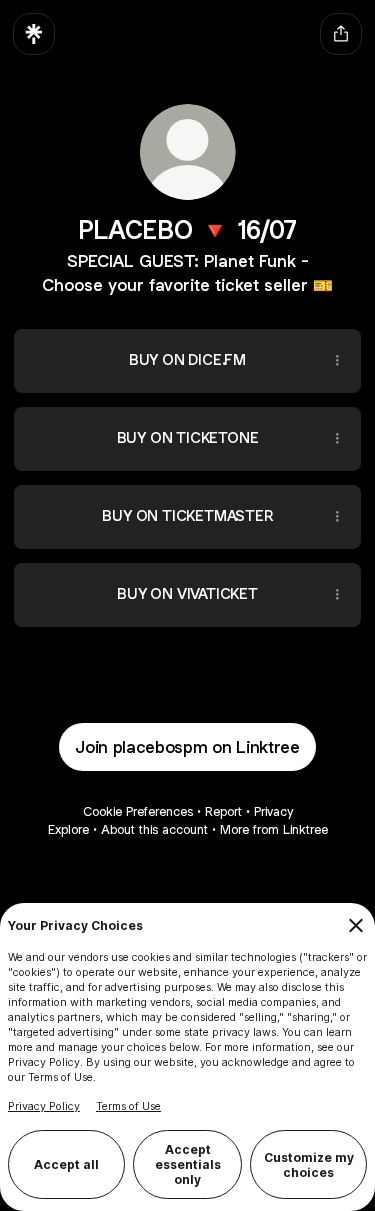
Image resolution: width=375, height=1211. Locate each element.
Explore (68, 829)
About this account (154, 829)
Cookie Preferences (138, 811)
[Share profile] (341, 34)
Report (223, 811)
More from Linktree (274, 829)
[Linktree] (34, 34)
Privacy (273, 811)
